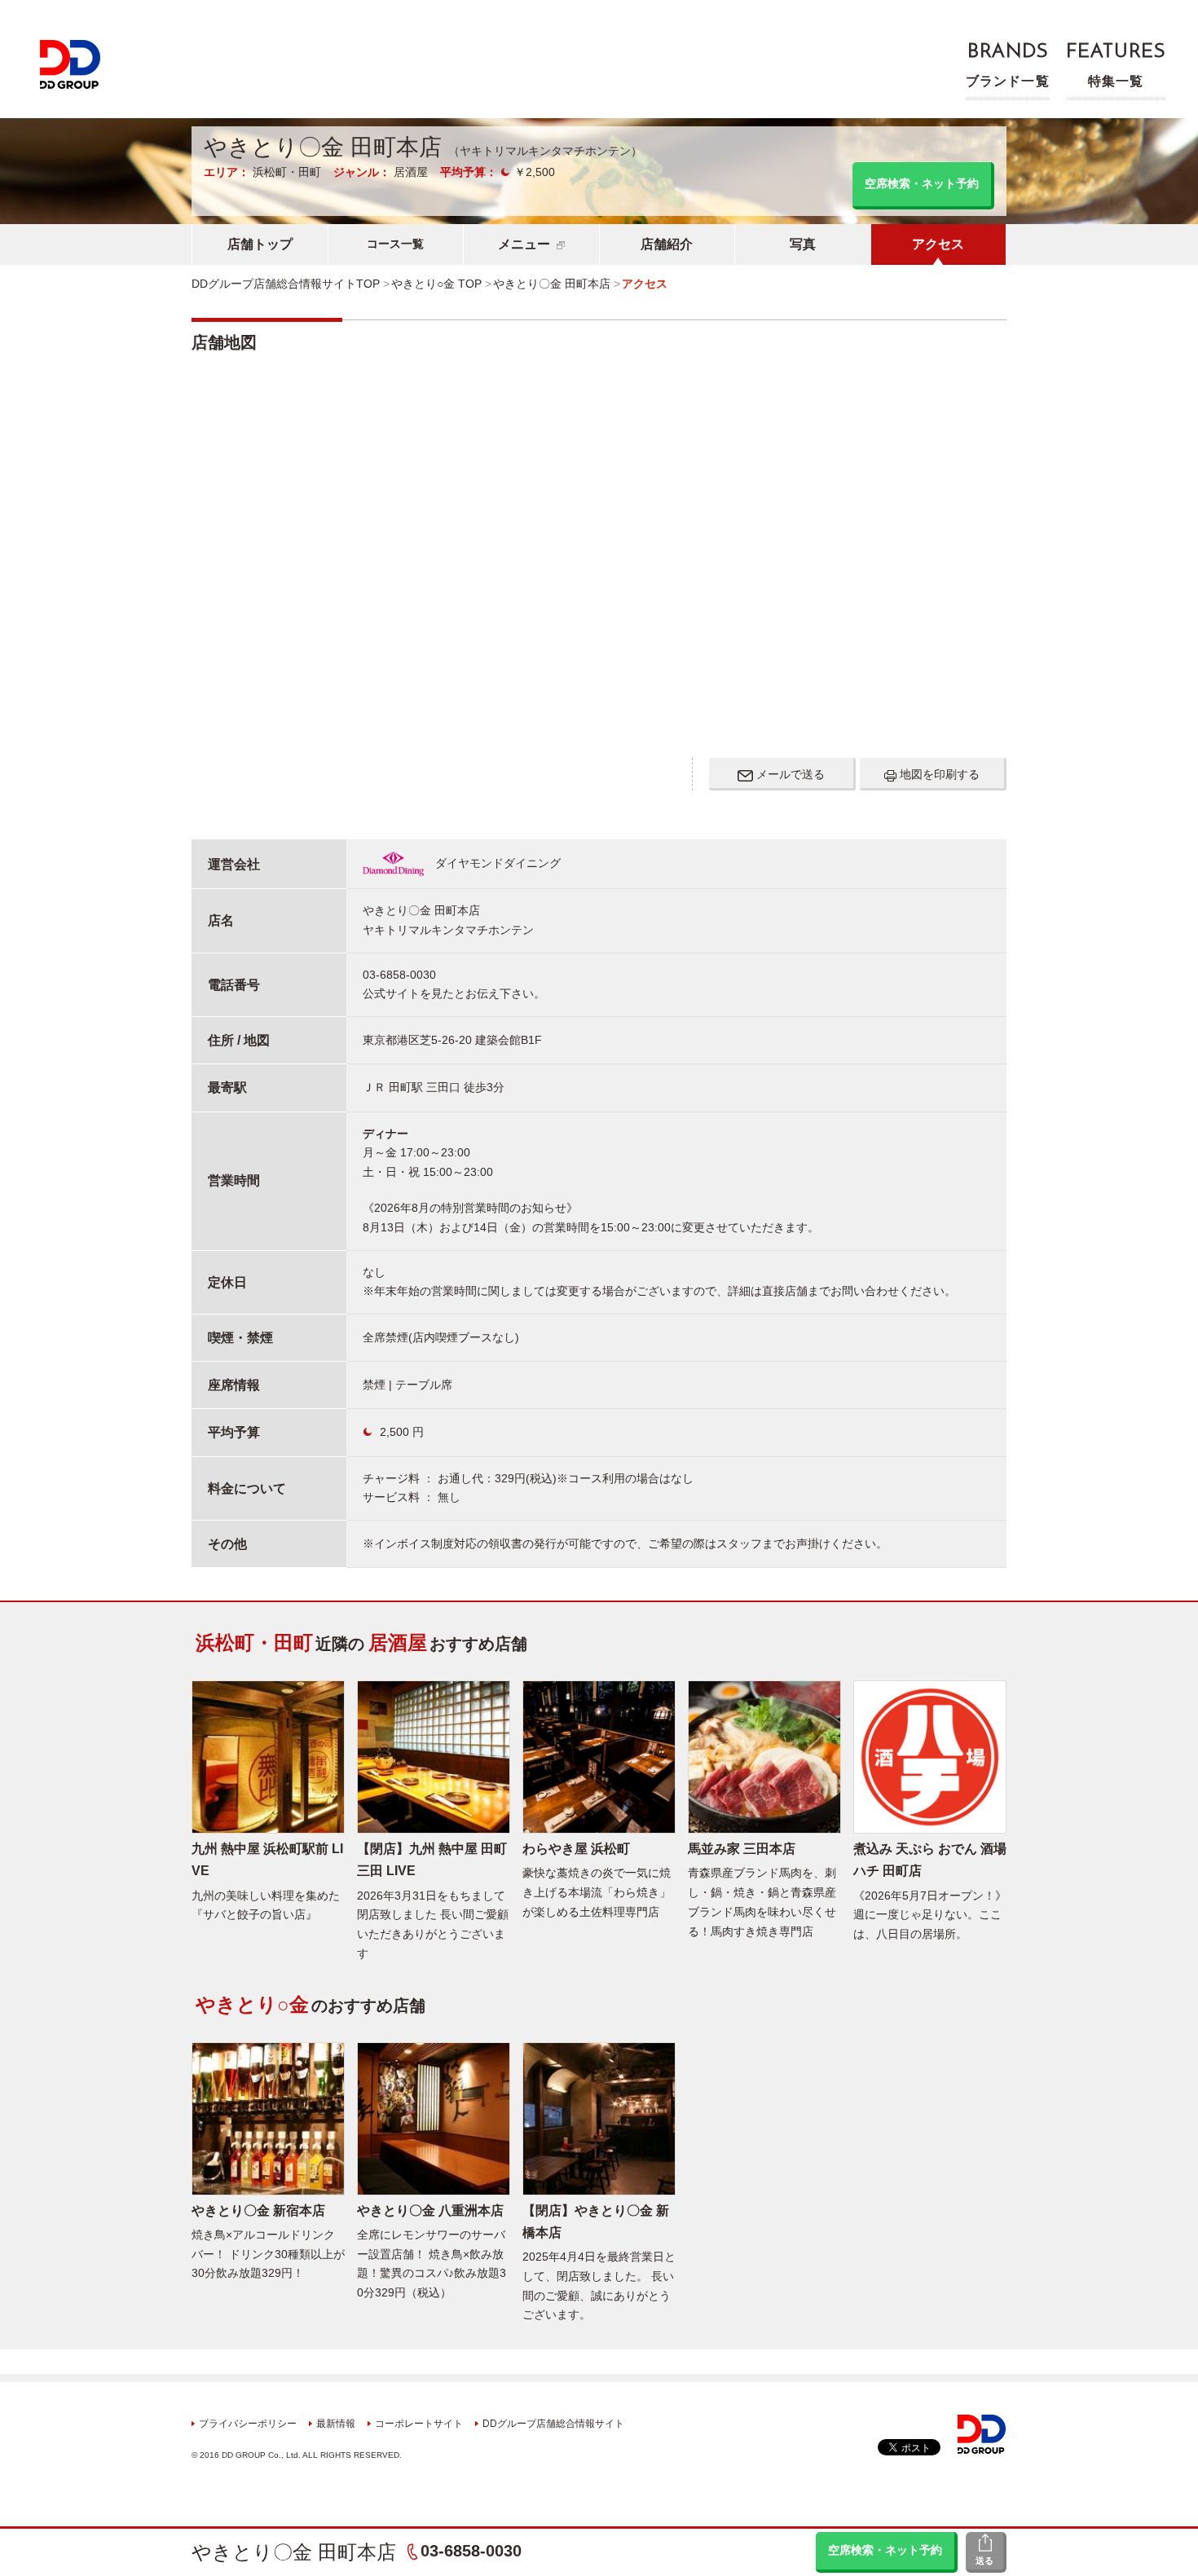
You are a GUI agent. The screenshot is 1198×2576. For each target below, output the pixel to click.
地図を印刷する (938, 774)
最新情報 (336, 2424)
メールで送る (789, 774)
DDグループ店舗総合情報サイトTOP (286, 284)
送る (984, 2561)
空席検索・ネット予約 (885, 2550)
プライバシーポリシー (248, 2424)
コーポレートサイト (419, 2424)
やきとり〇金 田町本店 (294, 2552)
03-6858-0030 (471, 2551)
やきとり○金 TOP (436, 284)
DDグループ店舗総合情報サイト (553, 2424)
